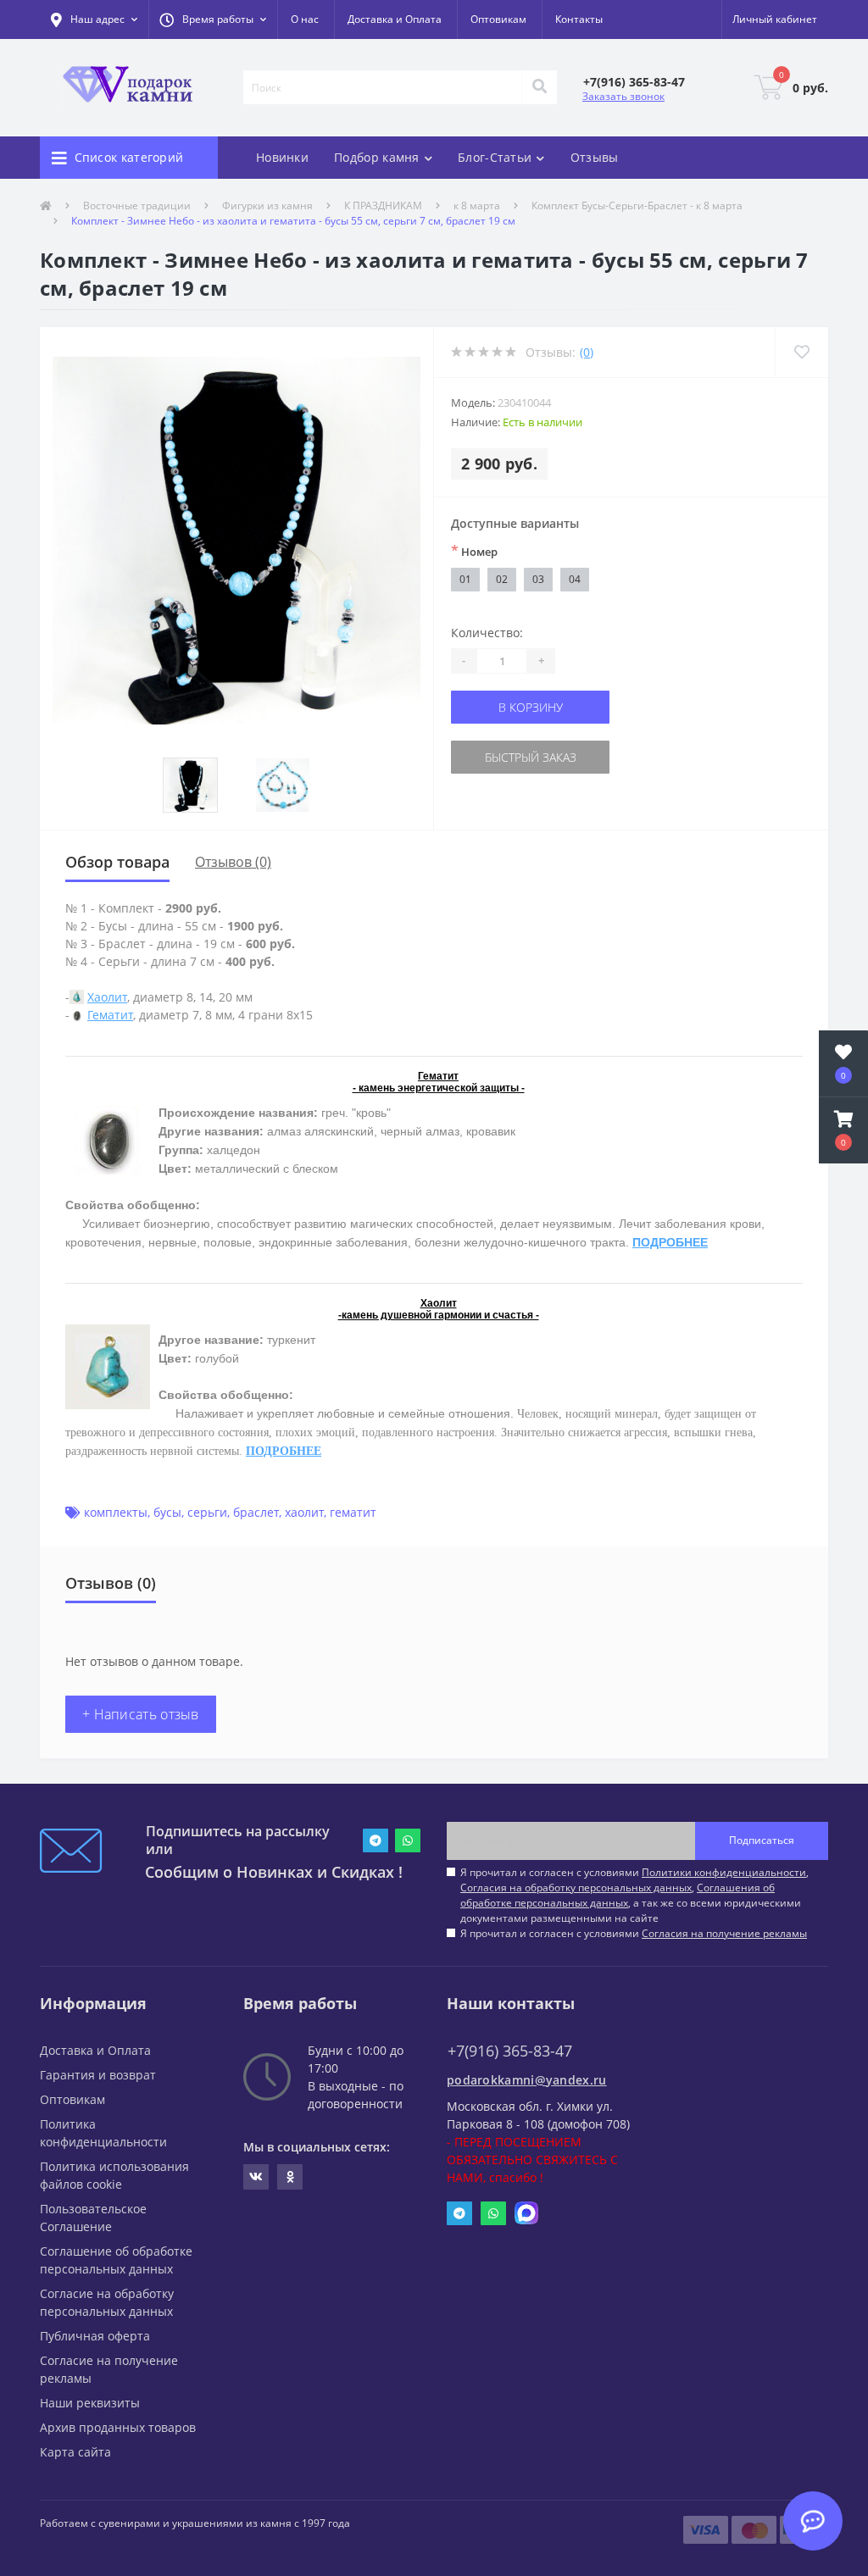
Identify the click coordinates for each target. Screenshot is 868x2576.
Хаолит (107, 997)
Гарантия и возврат (98, 2075)
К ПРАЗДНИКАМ (383, 205)
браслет (256, 1512)
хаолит (304, 1512)
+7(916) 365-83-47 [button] (510, 2051)
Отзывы (595, 157)
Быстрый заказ (531, 757)
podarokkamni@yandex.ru (527, 2080)
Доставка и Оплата (395, 19)
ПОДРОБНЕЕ (670, 1242)
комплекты (116, 1512)
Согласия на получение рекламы (724, 1933)
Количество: (487, 633)
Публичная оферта (95, 2336)
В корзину (531, 707)
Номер (474, 551)
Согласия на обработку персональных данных (576, 1888)
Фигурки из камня (267, 205)
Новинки (282, 157)
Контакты (579, 19)
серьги (207, 1512)
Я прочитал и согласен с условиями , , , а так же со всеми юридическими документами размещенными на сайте (634, 1895)
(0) (587, 352)
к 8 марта (477, 205)
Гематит (110, 1015)
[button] (213, 19)
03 (538, 579)
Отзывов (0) (233, 862)
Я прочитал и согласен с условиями (634, 1933)
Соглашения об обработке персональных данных (618, 1895)
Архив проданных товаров (118, 2427)
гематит (353, 1512)
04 (575, 579)
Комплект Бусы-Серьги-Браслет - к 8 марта (637, 205)
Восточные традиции (137, 205)
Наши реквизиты (90, 2403)
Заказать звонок (623, 96)
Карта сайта (75, 2452)
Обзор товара (117, 862)
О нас (305, 19)
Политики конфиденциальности (724, 1872)
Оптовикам (498, 19)
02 (502, 579)
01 (465, 579)
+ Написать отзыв (141, 1714)
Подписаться (762, 1840)
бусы (167, 1512)
